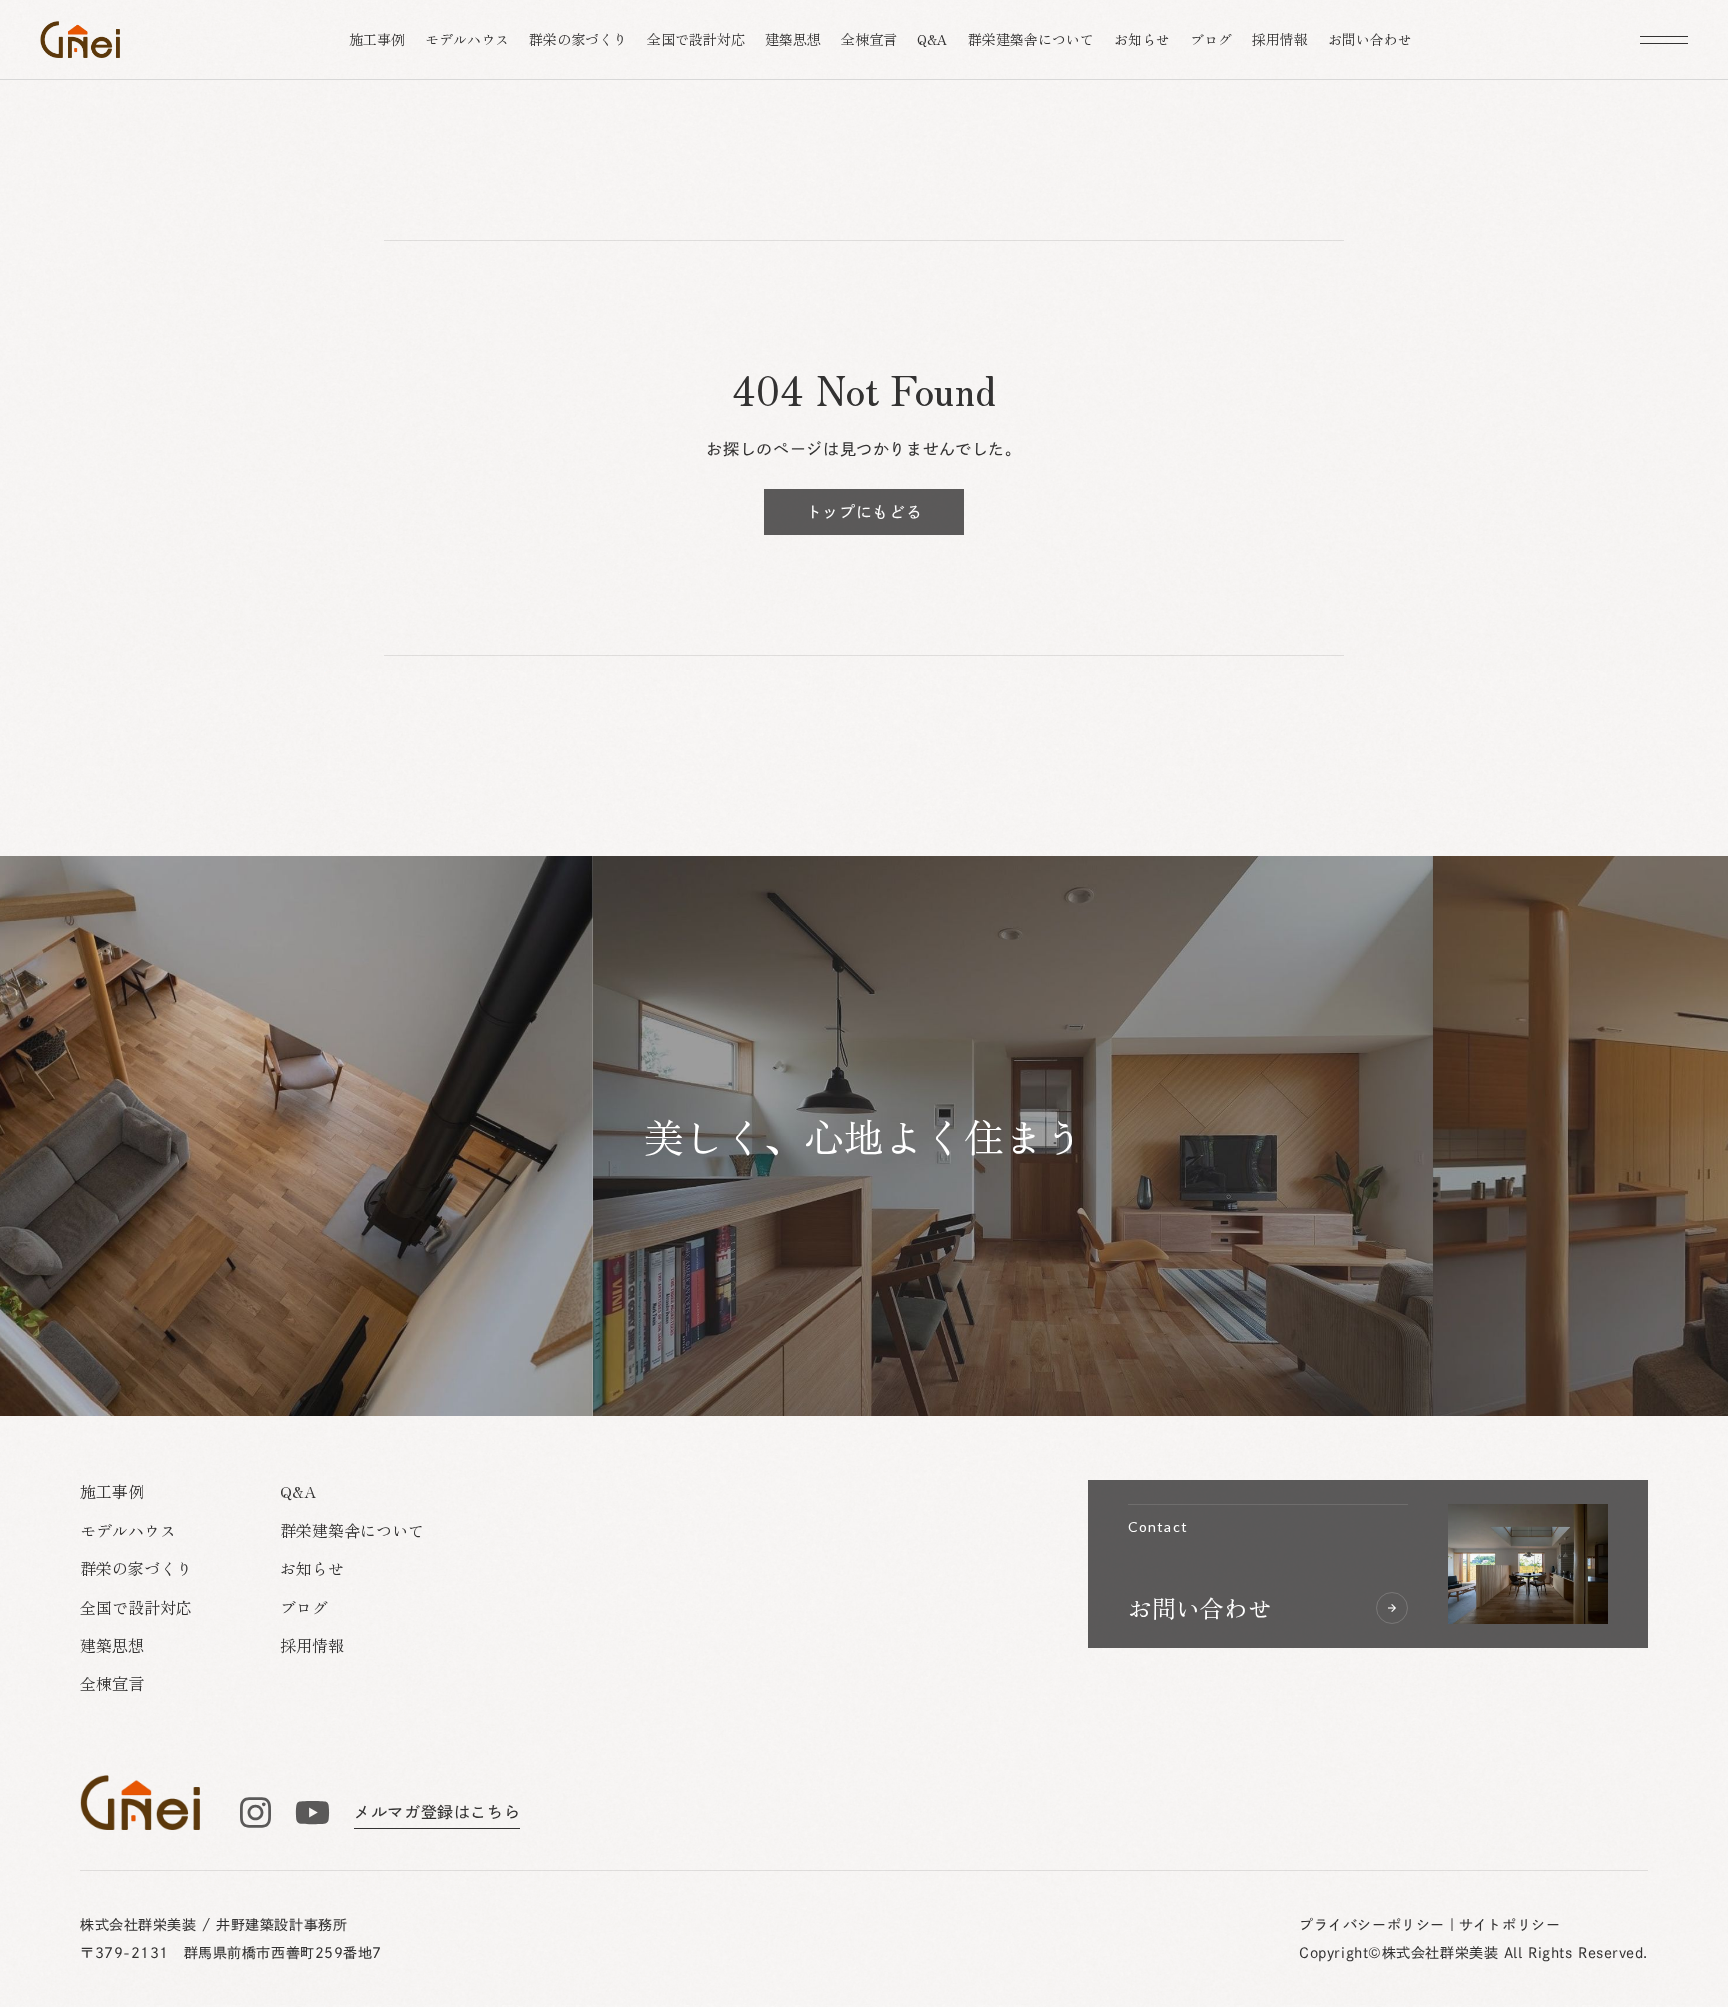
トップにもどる (864, 512)
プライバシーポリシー (1372, 1925)
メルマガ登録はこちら (437, 1812)
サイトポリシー (1509, 1925)
